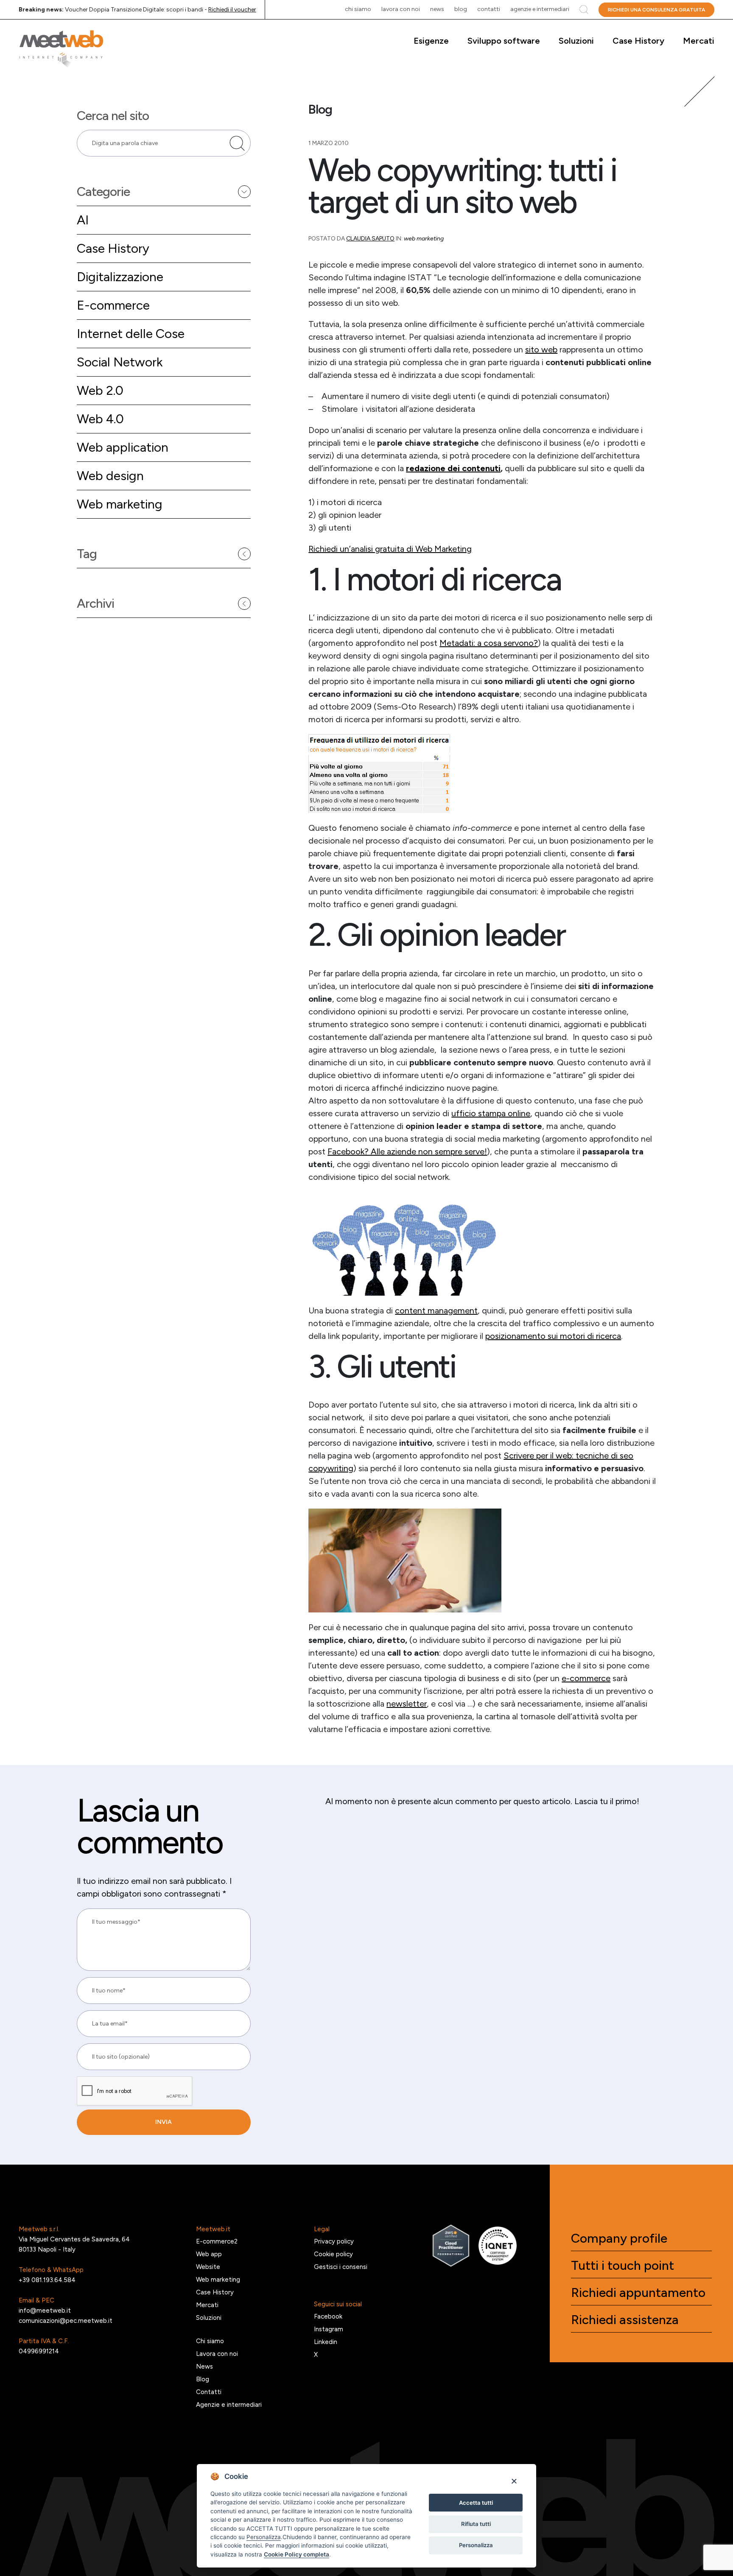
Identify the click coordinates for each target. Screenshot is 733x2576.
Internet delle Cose (131, 334)
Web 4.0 (100, 419)
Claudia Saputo (370, 239)
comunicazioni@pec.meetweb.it (66, 2321)
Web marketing (120, 504)
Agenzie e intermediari (540, 9)
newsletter (407, 1704)
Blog (461, 9)
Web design (110, 476)
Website (208, 2267)
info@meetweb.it (45, 2311)
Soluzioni (576, 41)
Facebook (328, 2316)
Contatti (489, 9)
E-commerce (113, 305)
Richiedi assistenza (625, 2320)
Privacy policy (334, 2241)
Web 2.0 (100, 390)
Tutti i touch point (622, 2266)
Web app (209, 2254)
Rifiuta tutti (476, 2524)
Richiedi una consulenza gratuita (656, 10)
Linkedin (326, 2342)
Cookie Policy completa (297, 2554)
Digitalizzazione (120, 277)
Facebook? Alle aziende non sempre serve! (407, 1151)
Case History (638, 41)
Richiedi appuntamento (638, 2293)
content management (436, 1310)
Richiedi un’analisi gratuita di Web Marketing (390, 549)
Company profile (619, 2238)
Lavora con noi (401, 9)
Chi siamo (358, 9)
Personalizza (476, 2545)
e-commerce (586, 1678)
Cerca (584, 10)
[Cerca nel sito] (237, 143)
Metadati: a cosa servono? (489, 643)
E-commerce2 (217, 2241)
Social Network (120, 362)
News (437, 9)
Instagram (329, 2329)
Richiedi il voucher (232, 10)
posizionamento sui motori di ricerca (553, 1336)
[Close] (514, 2481)
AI (83, 220)
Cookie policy (333, 2254)
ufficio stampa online (491, 1113)
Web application (123, 447)
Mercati (699, 41)
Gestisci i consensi (341, 2267)
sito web (541, 349)
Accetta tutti (476, 2503)
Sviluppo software (504, 41)
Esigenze (431, 41)
